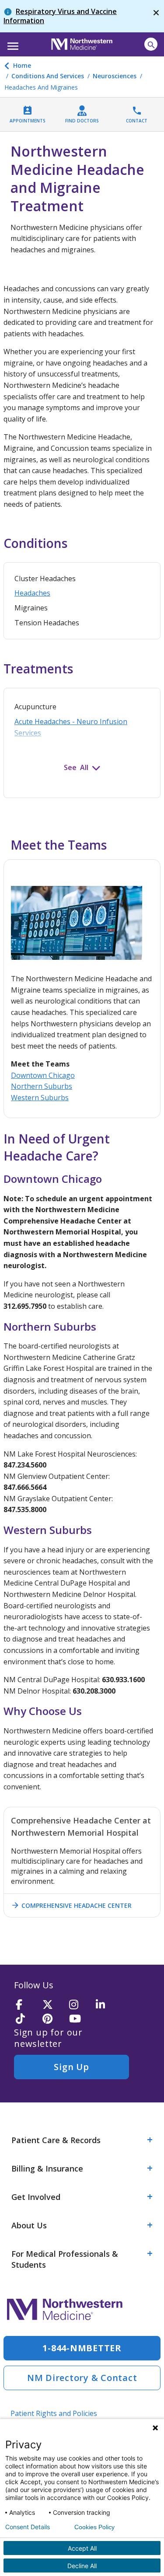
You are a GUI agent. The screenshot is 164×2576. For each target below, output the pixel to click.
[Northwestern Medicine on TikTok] (26, 2019)
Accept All (82, 2548)
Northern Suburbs (42, 1086)
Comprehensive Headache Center (71, 1905)
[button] (12, 43)
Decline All (82, 2566)
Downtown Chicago (43, 1075)
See (70, 767)
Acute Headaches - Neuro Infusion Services (71, 727)
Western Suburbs (40, 1098)
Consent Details (28, 2527)
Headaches (32, 593)
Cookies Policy (94, 2527)
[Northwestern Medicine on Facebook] (26, 2005)
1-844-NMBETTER (82, 2348)
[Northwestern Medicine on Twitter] (53, 2005)
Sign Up (71, 2067)
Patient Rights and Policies (54, 2413)
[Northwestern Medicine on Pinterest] (53, 2019)
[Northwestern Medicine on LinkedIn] (106, 2005)
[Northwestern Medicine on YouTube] (80, 2019)
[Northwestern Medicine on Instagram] (80, 2005)
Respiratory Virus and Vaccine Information (60, 16)
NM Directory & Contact (82, 2378)
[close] (156, 16)
